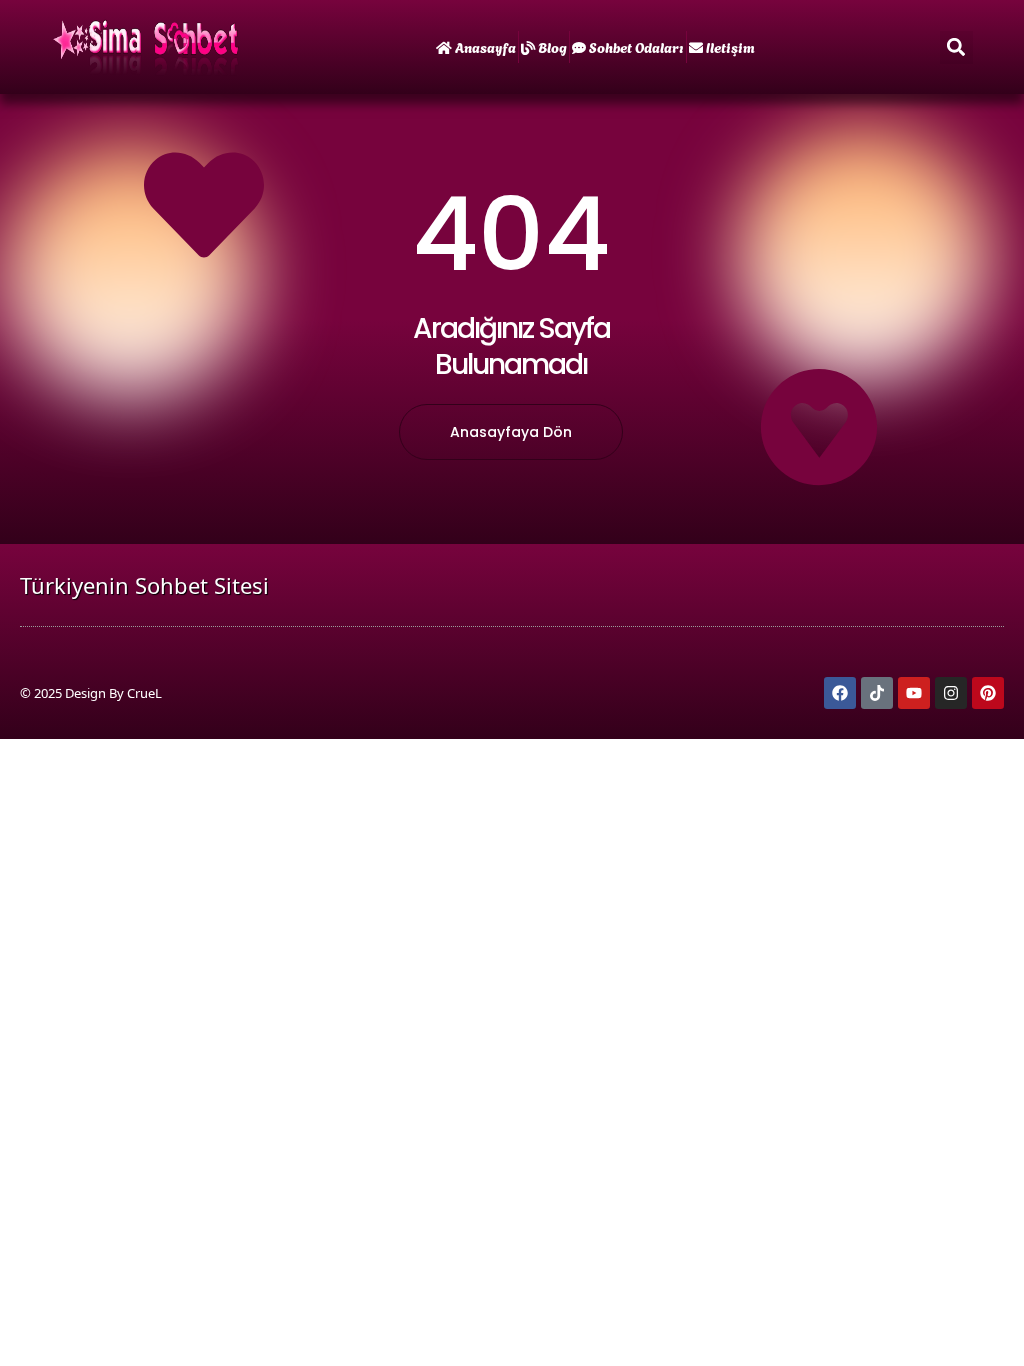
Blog (552, 46)
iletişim (730, 46)
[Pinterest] (988, 693)
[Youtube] (914, 693)
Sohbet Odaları (636, 46)
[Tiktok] (877, 693)
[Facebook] (840, 693)
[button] (956, 47)
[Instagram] (951, 693)
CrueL (144, 693)
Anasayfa (485, 46)
